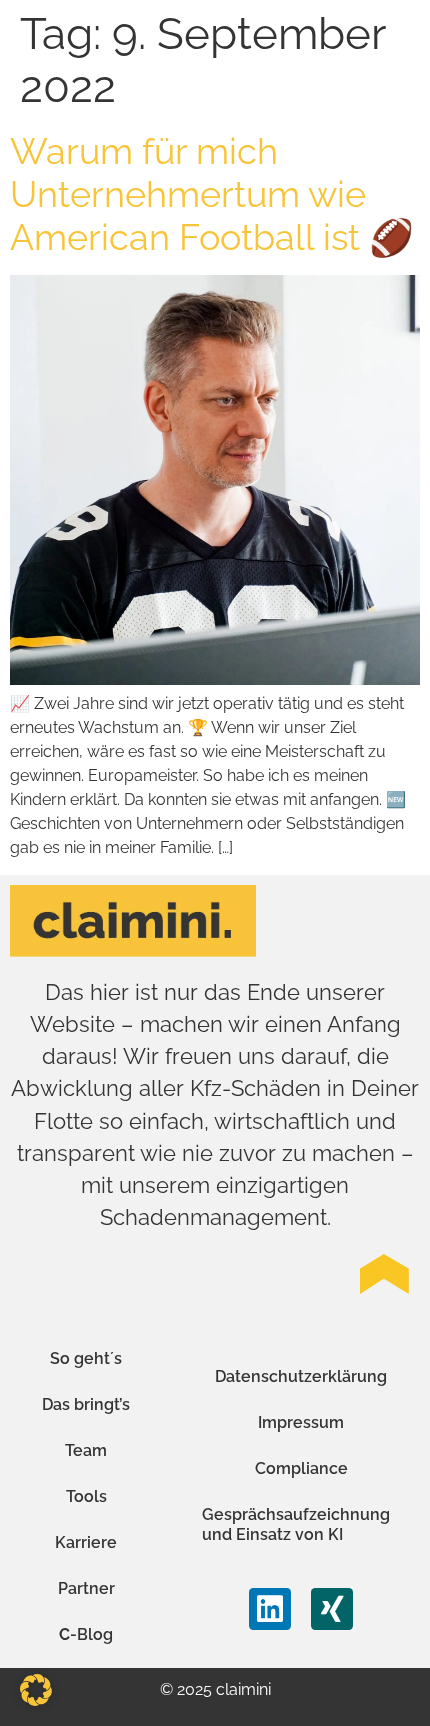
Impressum (301, 1422)
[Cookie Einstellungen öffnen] (36, 1700)
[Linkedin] (270, 1609)
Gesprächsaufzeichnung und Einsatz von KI (296, 1524)
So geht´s (86, 1358)
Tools (86, 1496)
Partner (86, 1588)
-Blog (86, 1634)
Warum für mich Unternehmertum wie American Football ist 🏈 (212, 194)
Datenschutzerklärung (301, 1376)
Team (86, 1450)
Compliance (301, 1468)
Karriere (86, 1542)
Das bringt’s (86, 1404)
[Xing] (332, 1609)
